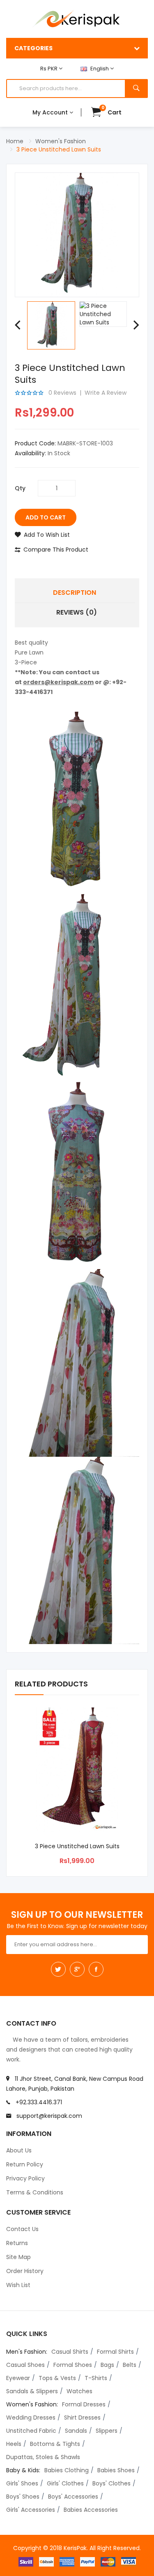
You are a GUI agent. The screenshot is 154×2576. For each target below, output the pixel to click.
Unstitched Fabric (31, 2431)
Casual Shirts (70, 2352)
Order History (25, 2271)
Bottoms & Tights (55, 2444)
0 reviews (62, 393)
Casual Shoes (25, 2365)
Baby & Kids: (23, 2470)
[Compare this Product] (115, 1720)
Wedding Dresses (31, 2418)
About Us (19, 2150)
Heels (14, 2444)
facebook (96, 1969)
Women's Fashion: (32, 2404)
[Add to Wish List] (135, 1720)
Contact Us (22, 2229)
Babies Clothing (67, 2470)
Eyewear (18, 2378)
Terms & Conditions (35, 2192)
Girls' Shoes (22, 2483)
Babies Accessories (91, 2510)
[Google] (77, 1969)
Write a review (106, 393)
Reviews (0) (77, 612)
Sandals (76, 2431)
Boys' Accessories (73, 2497)
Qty (20, 488)
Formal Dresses (84, 2404)
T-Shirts (96, 2378)
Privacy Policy (25, 2178)
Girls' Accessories (31, 2510)
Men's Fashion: (27, 2352)
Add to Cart (46, 517)
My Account (51, 112)
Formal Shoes (73, 2365)
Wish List (18, 2285)
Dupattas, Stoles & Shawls (43, 2457)
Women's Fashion (61, 141)
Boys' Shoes (23, 2497)
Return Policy (25, 2164)
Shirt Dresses (82, 2418)
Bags (107, 2365)
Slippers (107, 2431)
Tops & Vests (57, 2378)
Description (75, 593)
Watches (79, 2391)
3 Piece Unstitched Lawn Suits (59, 149)
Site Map (18, 2257)
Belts (130, 2365)
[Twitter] (58, 1969)
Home (15, 141)
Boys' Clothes (111, 2483)
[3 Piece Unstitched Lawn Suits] (51, 325)
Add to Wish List (47, 535)
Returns (17, 2243)
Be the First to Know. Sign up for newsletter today (77, 1926)
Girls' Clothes (65, 2483)
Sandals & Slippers (32, 2391)
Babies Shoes (116, 2470)
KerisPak (75, 2548)
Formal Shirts (115, 2352)
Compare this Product (56, 550)
